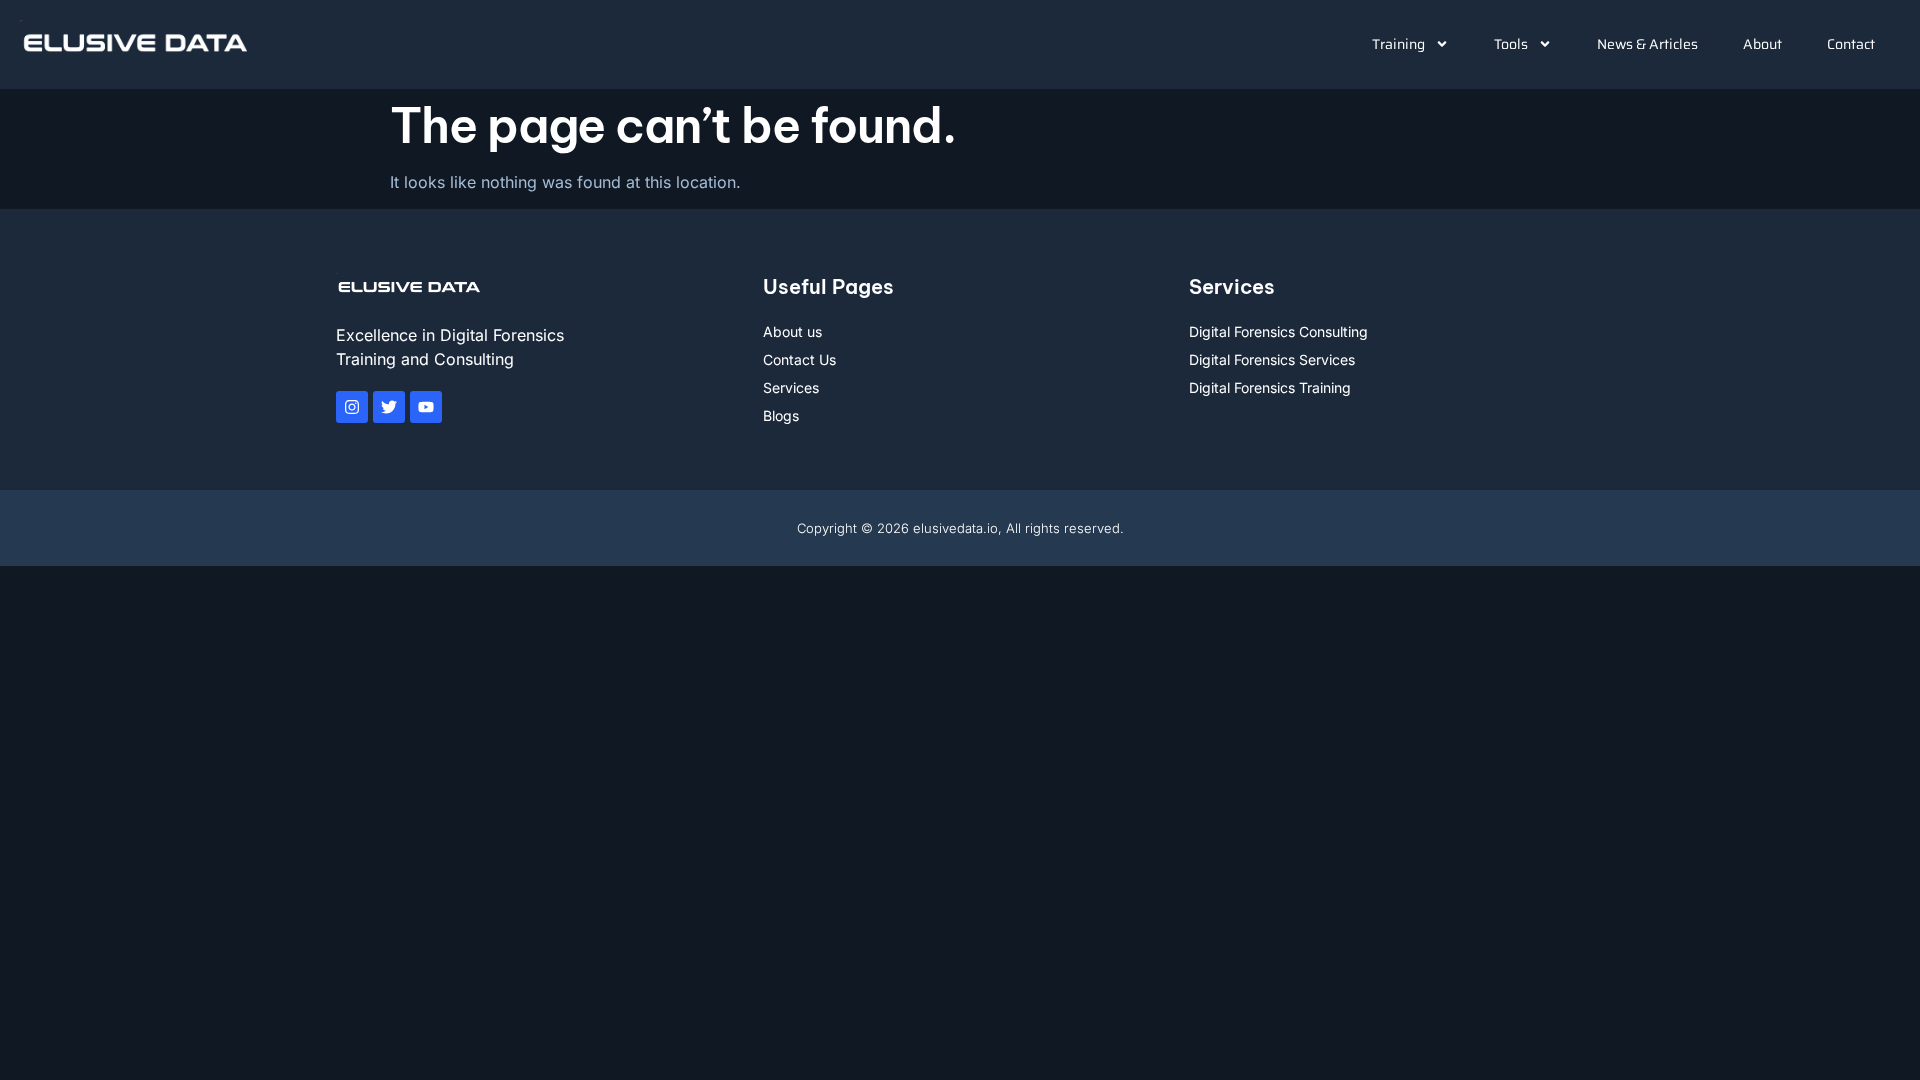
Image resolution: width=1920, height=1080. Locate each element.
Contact (1851, 44)
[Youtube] (426, 407)
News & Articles (1647, 44)
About (1762, 44)
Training (1398, 44)
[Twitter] (389, 407)
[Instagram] (352, 407)
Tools (1511, 44)
